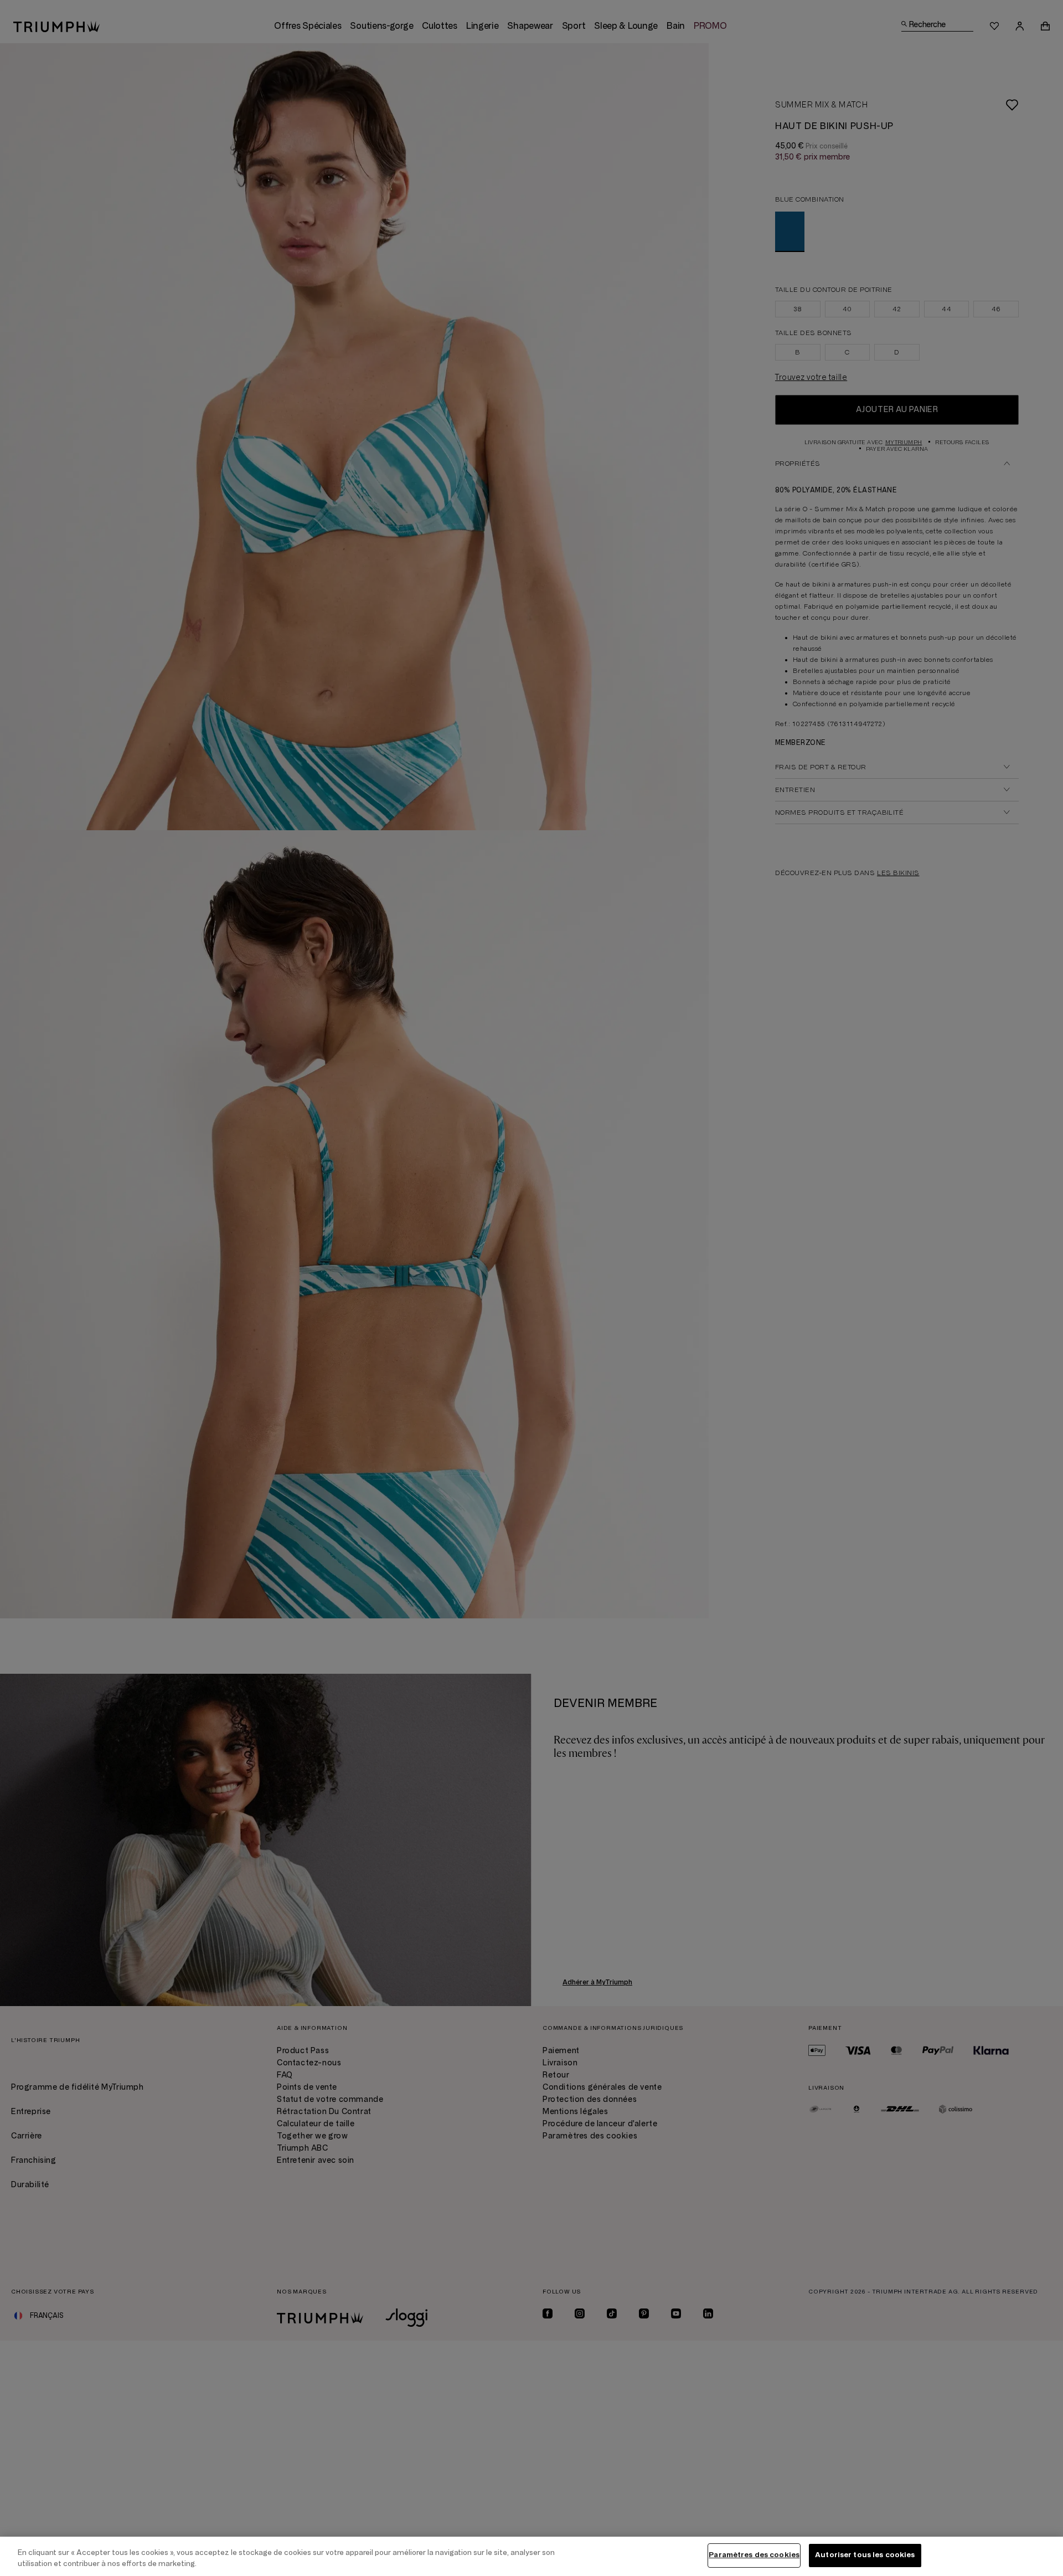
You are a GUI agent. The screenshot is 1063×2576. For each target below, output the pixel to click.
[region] (531, 2556)
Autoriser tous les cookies (865, 2555)
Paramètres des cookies (754, 2555)
